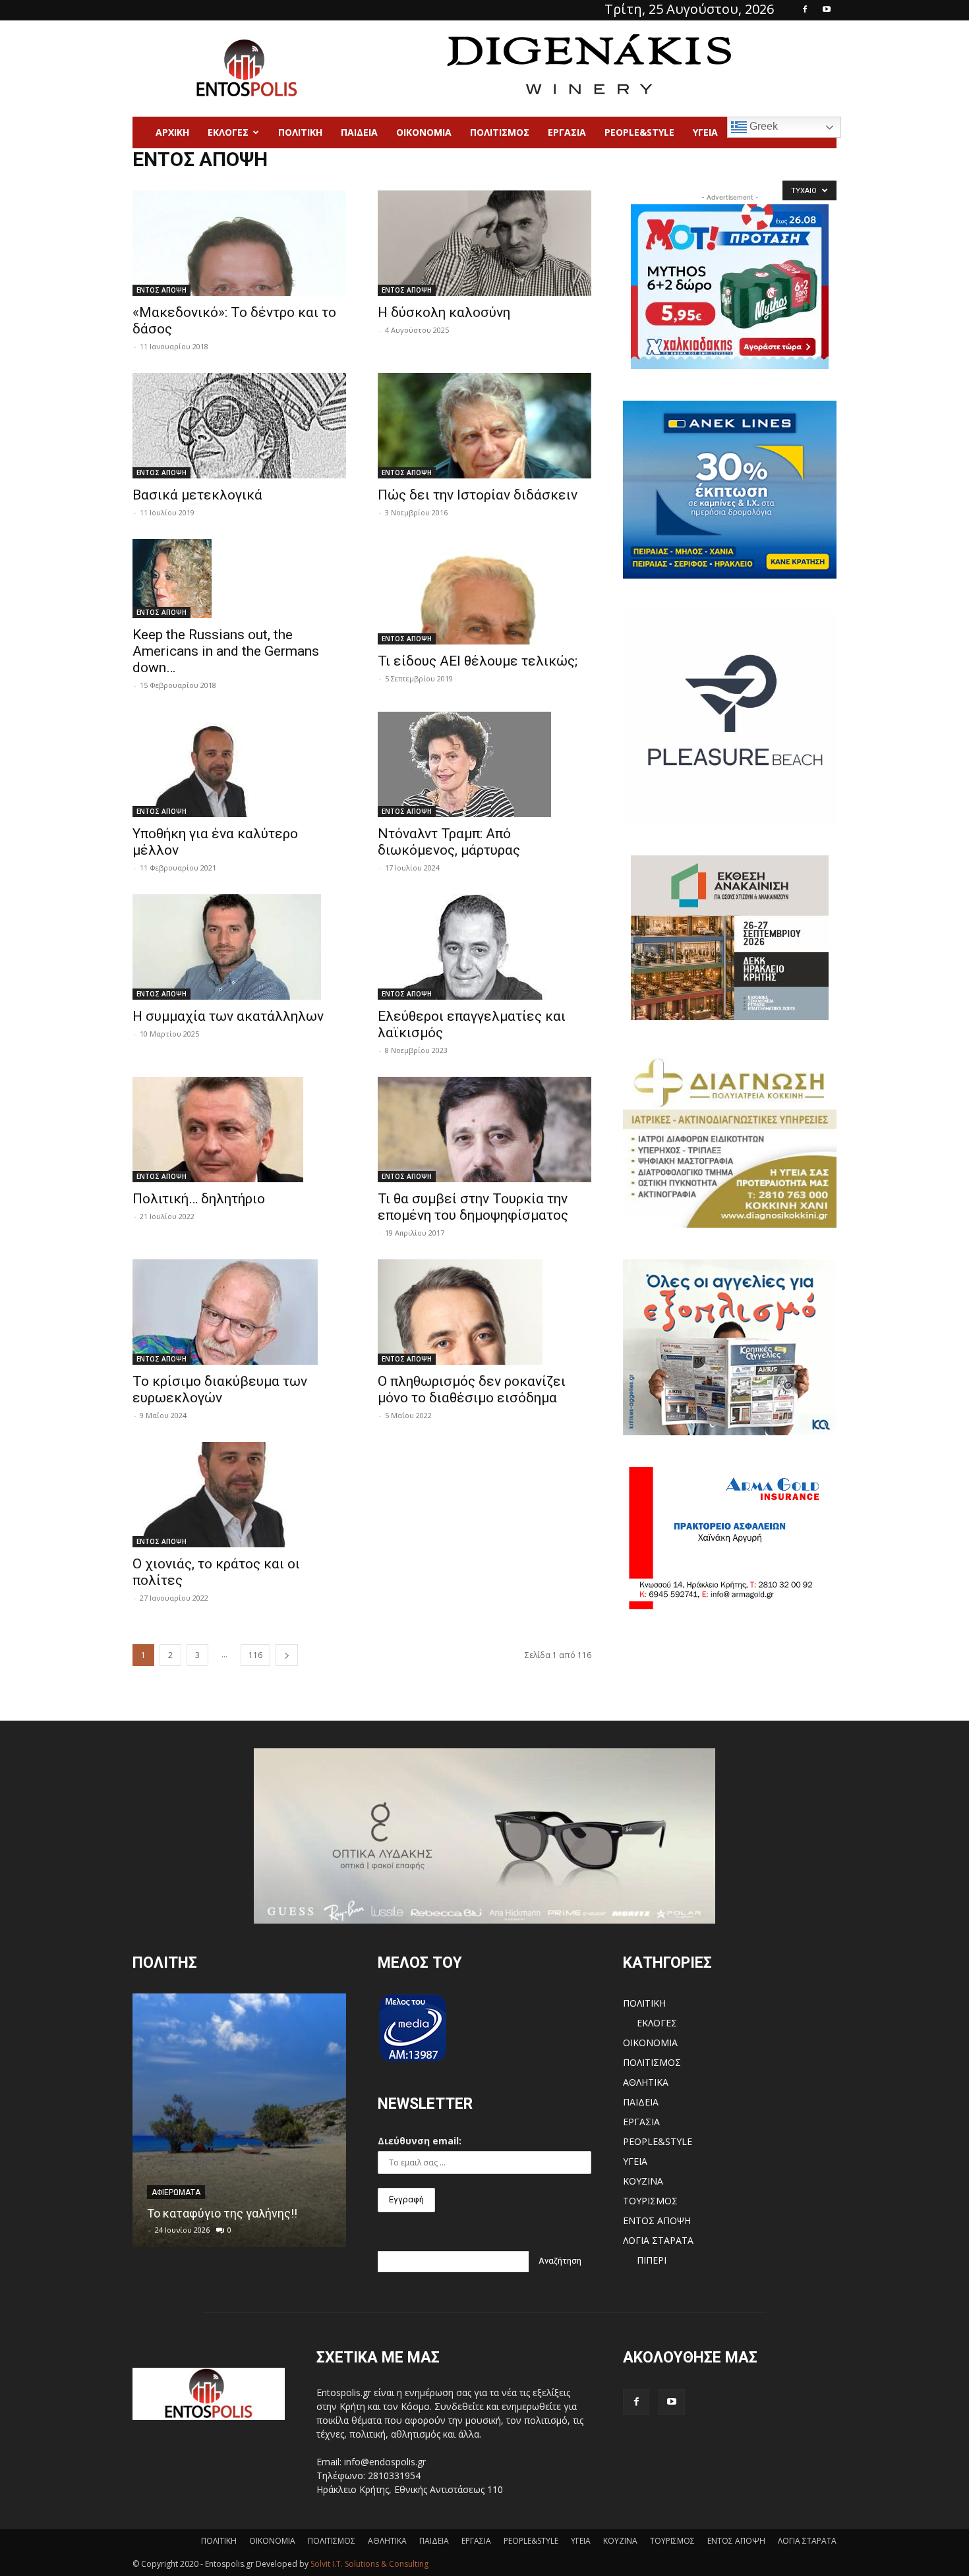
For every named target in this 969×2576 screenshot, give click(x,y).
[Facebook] (805, 9)
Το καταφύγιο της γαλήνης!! (222, 2213)
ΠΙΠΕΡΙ (652, 2260)
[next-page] (287, 1655)
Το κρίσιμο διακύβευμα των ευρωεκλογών (220, 1389)
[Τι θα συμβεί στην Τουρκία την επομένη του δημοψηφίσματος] (484, 1130)
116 (255, 1655)
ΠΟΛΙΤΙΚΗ (644, 2003)
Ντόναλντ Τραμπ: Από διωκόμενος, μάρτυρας (449, 842)
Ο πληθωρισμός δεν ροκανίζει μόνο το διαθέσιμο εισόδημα (472, 1389)
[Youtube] (827, 9)
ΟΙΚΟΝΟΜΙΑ (424, 132)
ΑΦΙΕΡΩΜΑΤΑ (176, 2192)
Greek (762, 126)
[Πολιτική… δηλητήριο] (239, 1130)
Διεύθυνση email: (420, 2141)
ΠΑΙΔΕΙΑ (359, 132)
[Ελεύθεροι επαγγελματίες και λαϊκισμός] (484, 947)
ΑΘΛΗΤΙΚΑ (646, 2082)
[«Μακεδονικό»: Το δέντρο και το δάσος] (239, 243)
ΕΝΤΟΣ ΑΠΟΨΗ (161, 290)
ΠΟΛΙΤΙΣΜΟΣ (652, 2062)
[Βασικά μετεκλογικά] (239, 426)
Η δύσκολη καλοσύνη (444, 312)
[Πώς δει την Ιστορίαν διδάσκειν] (484, 426)
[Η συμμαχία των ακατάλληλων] (239, 947)
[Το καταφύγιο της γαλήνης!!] (239, 2120)
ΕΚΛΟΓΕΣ (228, 132)
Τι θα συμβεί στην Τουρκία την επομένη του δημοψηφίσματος (473, 1207)
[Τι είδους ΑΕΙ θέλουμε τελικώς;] (484, 592)
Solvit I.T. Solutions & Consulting (369, 2564)
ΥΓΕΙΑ (705, 132)
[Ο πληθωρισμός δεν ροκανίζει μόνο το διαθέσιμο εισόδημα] (484, 1312)
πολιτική (300, 132)
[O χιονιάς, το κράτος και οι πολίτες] (239, 1495)
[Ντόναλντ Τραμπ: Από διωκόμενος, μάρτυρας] (484, 764)
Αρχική (172, 132)
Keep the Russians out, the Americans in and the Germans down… (226, 651)
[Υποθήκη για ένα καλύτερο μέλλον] (239, 764)
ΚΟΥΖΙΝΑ (643, 2181)
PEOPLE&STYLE (639, 132)
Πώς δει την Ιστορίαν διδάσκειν (478, 495)
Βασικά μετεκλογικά (197, 495)
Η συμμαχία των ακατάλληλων (228, 1016)
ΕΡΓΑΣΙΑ (567, 132)
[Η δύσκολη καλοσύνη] (484, 243)
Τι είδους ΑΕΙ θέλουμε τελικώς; (478, 661)
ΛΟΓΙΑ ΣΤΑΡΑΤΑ (658, 2240)
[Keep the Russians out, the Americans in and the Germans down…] (239, 579)
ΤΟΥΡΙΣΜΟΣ (650, 2201)
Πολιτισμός (500, 132)
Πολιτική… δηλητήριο (199, 1199)
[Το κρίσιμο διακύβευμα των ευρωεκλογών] (239, 1312)
